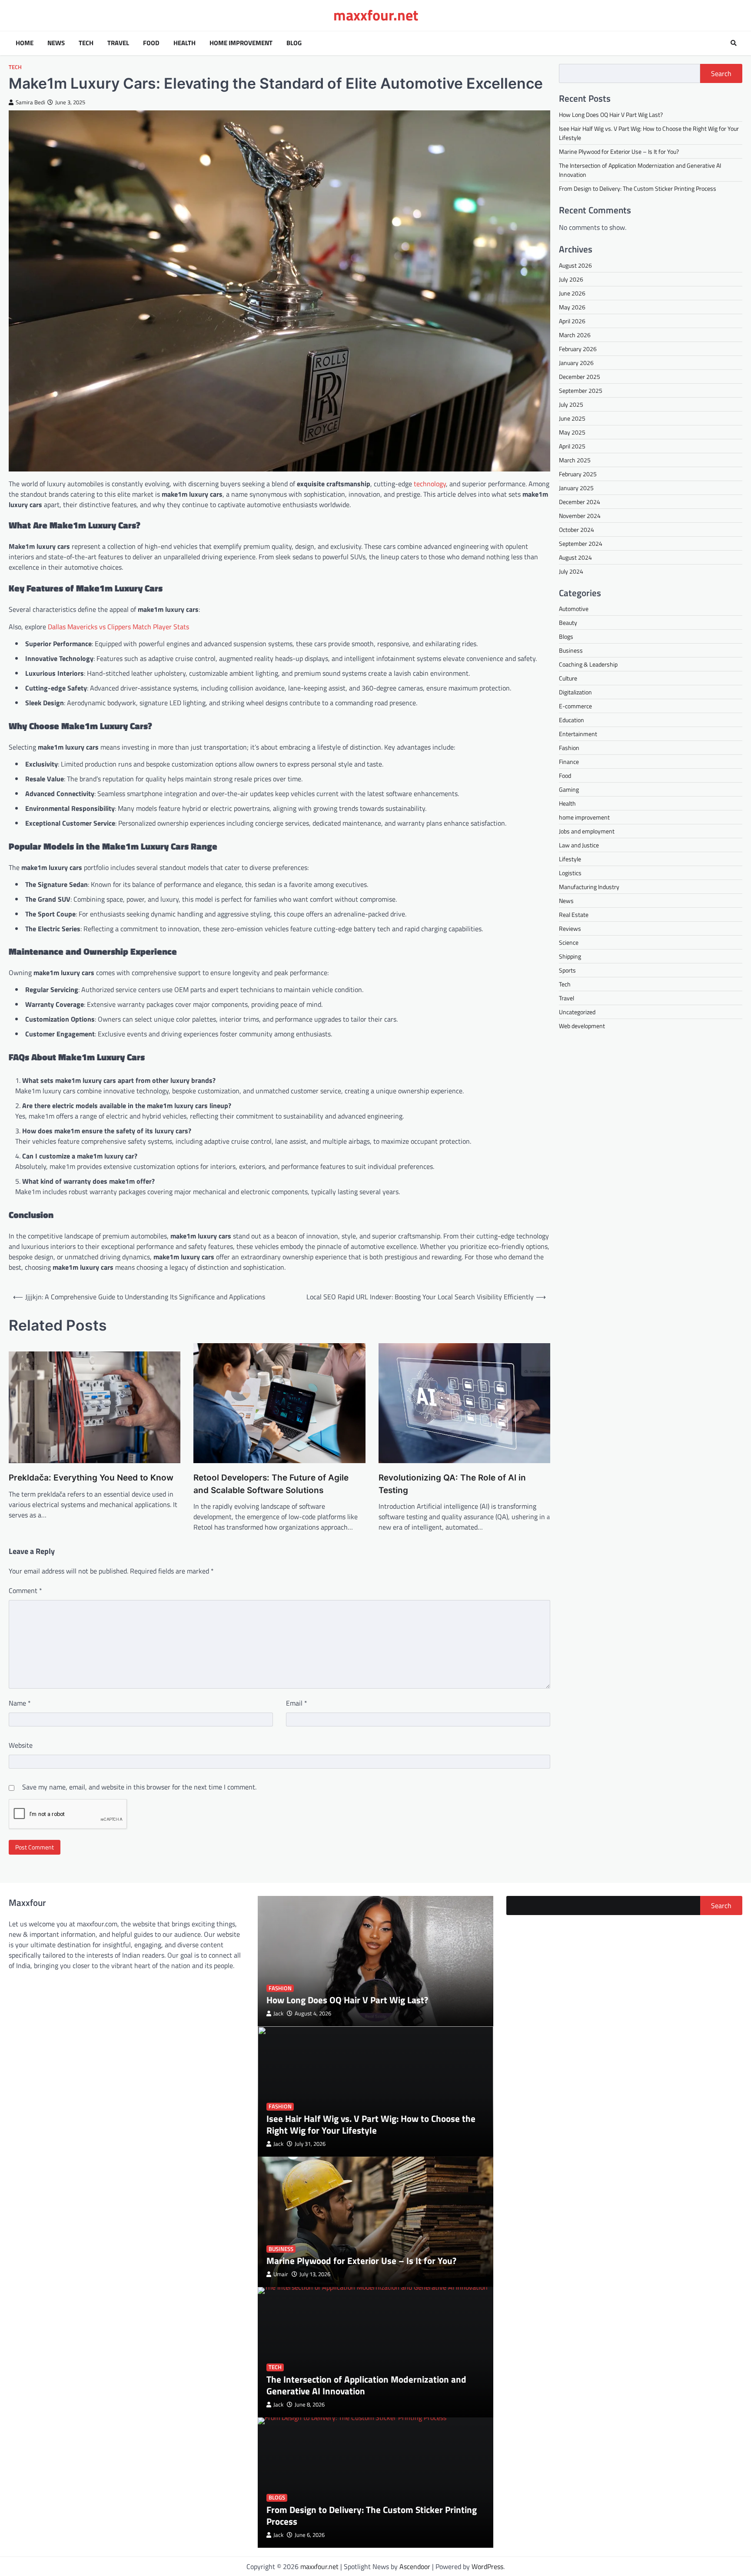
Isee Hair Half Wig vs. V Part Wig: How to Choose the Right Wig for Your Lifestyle (371, 2124)
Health (184, 43)
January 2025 (576, 488)
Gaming (569, 789)
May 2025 (572, 432)
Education (572, 720)
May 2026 (572, 307)
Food (151, 43)
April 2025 (572, 446)
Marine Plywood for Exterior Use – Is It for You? (619, 151)
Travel (118, 43)
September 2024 (581, 543)
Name (20, 1703)
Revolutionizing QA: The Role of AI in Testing (452, 1484)
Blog (294, 43)
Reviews (570, 928)
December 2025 (580, 377)
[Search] (734, 43)
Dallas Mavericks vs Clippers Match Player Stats (118, 627)
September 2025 (581, 390)
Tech (86, 43)
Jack (278, 2013)
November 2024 (580, 516)
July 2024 (571, 571)
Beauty (568, 622)
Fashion (569, 748)
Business (571, 650)
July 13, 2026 (315, 2274)
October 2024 (577, 529)
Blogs (566, 636)
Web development (582, 1026)
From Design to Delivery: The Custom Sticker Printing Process (638, 188)
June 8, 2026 (310, 2405)
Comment (25, 1590)
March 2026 (575, 335)
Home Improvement (241, 43)
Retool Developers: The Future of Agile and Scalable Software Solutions (271, 1484)
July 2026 (571, 279)
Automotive (574, 609)
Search (721, 73)
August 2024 (575, 557)
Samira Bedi (30, 102)
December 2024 (580, 502)
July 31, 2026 (310, 2144)
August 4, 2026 (313, 2013)
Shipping (570, 956)
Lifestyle (570, 859)
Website (21, 1745)
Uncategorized (577, 1012)
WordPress (487, 2566)
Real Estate (574, 915)
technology (430, 484)
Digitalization (575, 692)
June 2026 (572, 293)
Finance (569, 762)
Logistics (570, 873)
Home (25, 43)
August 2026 (575, 265)
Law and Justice (579, 845)
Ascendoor (415, 2566)
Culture (568, 678)
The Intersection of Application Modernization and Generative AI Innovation (366, 2385)
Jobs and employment (587, 831)
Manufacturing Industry (589, 887)
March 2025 (575, 460)
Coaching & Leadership (588, 664)
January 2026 (576, 363)
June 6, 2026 (310, 2535)
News (56, 43)
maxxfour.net (376, 15)
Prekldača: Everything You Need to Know (91, 1478)
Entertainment (578, 734)
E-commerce (575, 706)
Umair (281, 2274)
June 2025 (572, 418)
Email (297, 1703)
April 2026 (572, 321)
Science (569, 942)
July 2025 (571, 404)
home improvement (584, 817)
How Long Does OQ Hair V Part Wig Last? (611, 115)
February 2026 (578, 349)
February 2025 (578, 474)
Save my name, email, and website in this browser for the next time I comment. (139, 1787)
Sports (567, 970)
